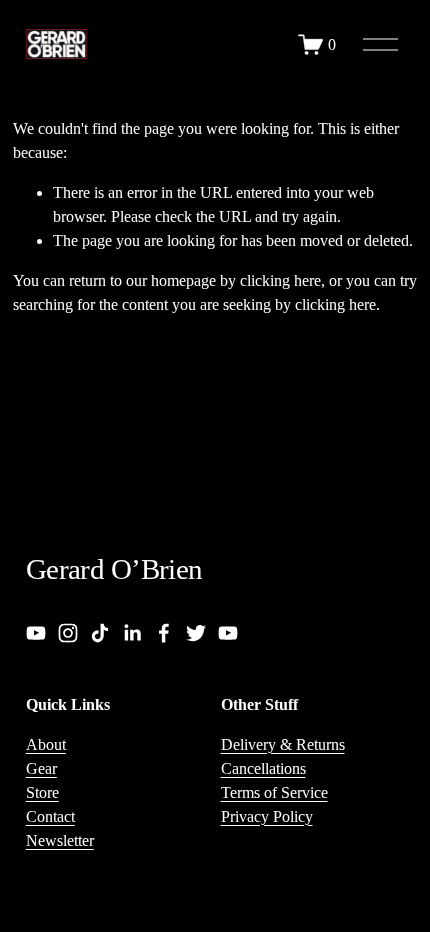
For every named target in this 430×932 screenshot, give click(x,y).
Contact (50, 816)
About (46, 744)
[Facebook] (164, 633)
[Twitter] (196, 633)
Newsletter (60, 840)
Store (42, 792)
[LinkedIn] (132, 633)
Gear (41, 768)
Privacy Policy (267, 816)
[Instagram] (68, 633)
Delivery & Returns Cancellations (283, 756)
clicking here (280, 280)
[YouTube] (36, 633)
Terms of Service (274, 792)
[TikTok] (100, 633)
